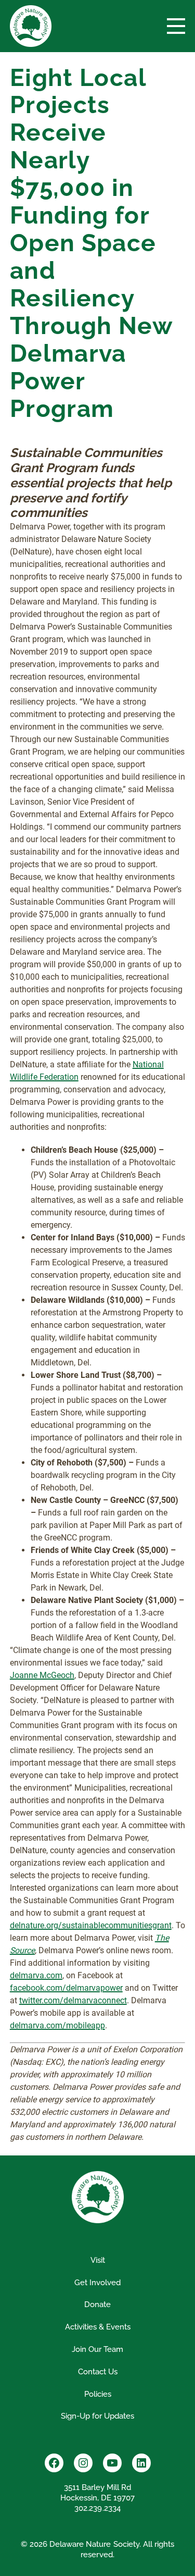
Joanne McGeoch (42, 1675)
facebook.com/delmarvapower (66, 1988)
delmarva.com (36, 1975)
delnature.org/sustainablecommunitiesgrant (91, 1925)
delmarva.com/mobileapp (57, 2025)
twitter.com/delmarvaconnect (73, 2000)
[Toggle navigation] (176, 26)
